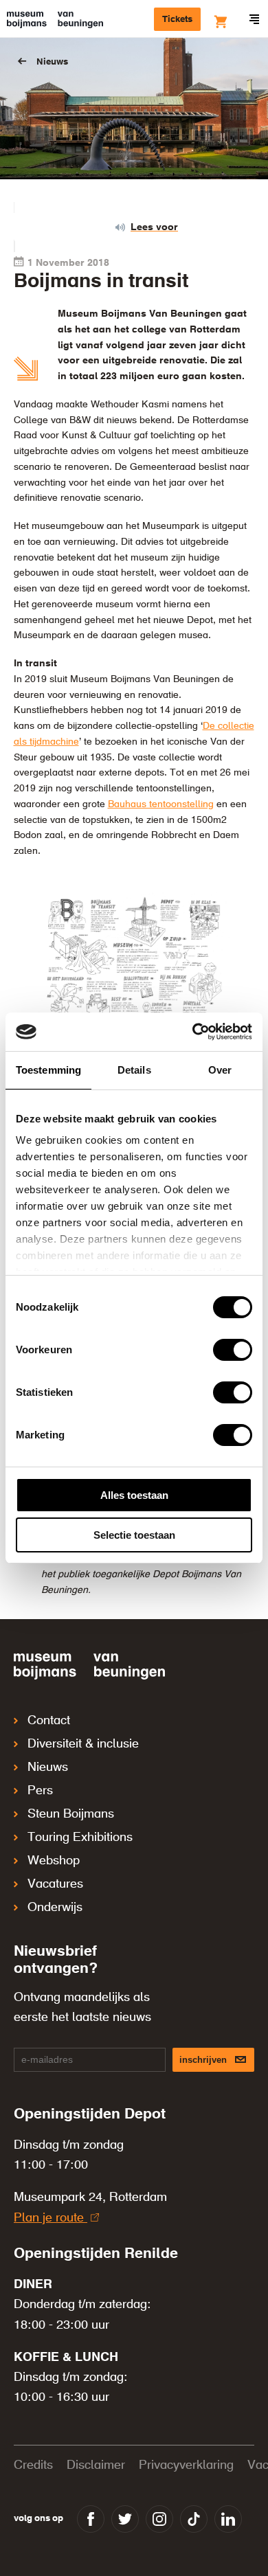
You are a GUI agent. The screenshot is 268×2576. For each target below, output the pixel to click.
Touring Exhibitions (80, 1838)
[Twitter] (125, 2519)
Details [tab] (134, 1070)
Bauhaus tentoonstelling (161, 804)
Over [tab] (220, 1070)
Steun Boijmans (71, 1814)
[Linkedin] (228, 2519)
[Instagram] (159, 2519)
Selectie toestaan (134, 1535)
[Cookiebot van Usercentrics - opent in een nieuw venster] (193, 1032)
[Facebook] (91, 2519)
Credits (33, 2465)
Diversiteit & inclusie (83, 1744)
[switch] (233, 1350)
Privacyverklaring (186, 2465)
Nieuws (52, 62)
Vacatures (55, 1884)
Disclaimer (96, 2465)
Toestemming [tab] (48, 1070)
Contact (49, 1721)
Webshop (54, 1861)
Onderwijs (55, 1908)
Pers (40, 1791)
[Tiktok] (194, 2519)
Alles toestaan (134, 1495)
